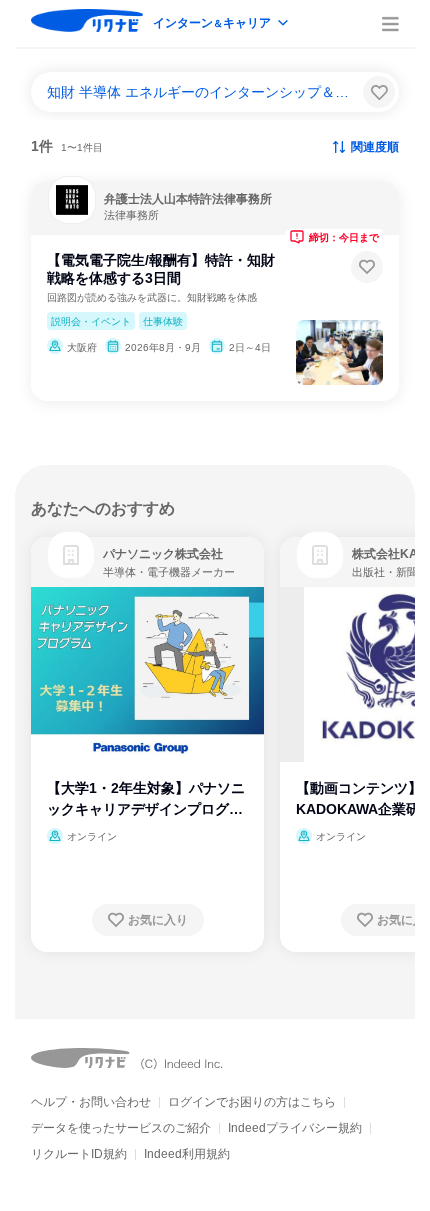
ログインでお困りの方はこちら (252, 1102)
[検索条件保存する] (379, 92)
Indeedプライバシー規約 (295, 1128)
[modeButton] (222, 24)
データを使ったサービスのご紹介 (121, 1128)
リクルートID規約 (79, 1154)
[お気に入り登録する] (367, 267)
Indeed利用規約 (187, 1154)
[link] (71, 555)
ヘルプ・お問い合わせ (91, 1102)
